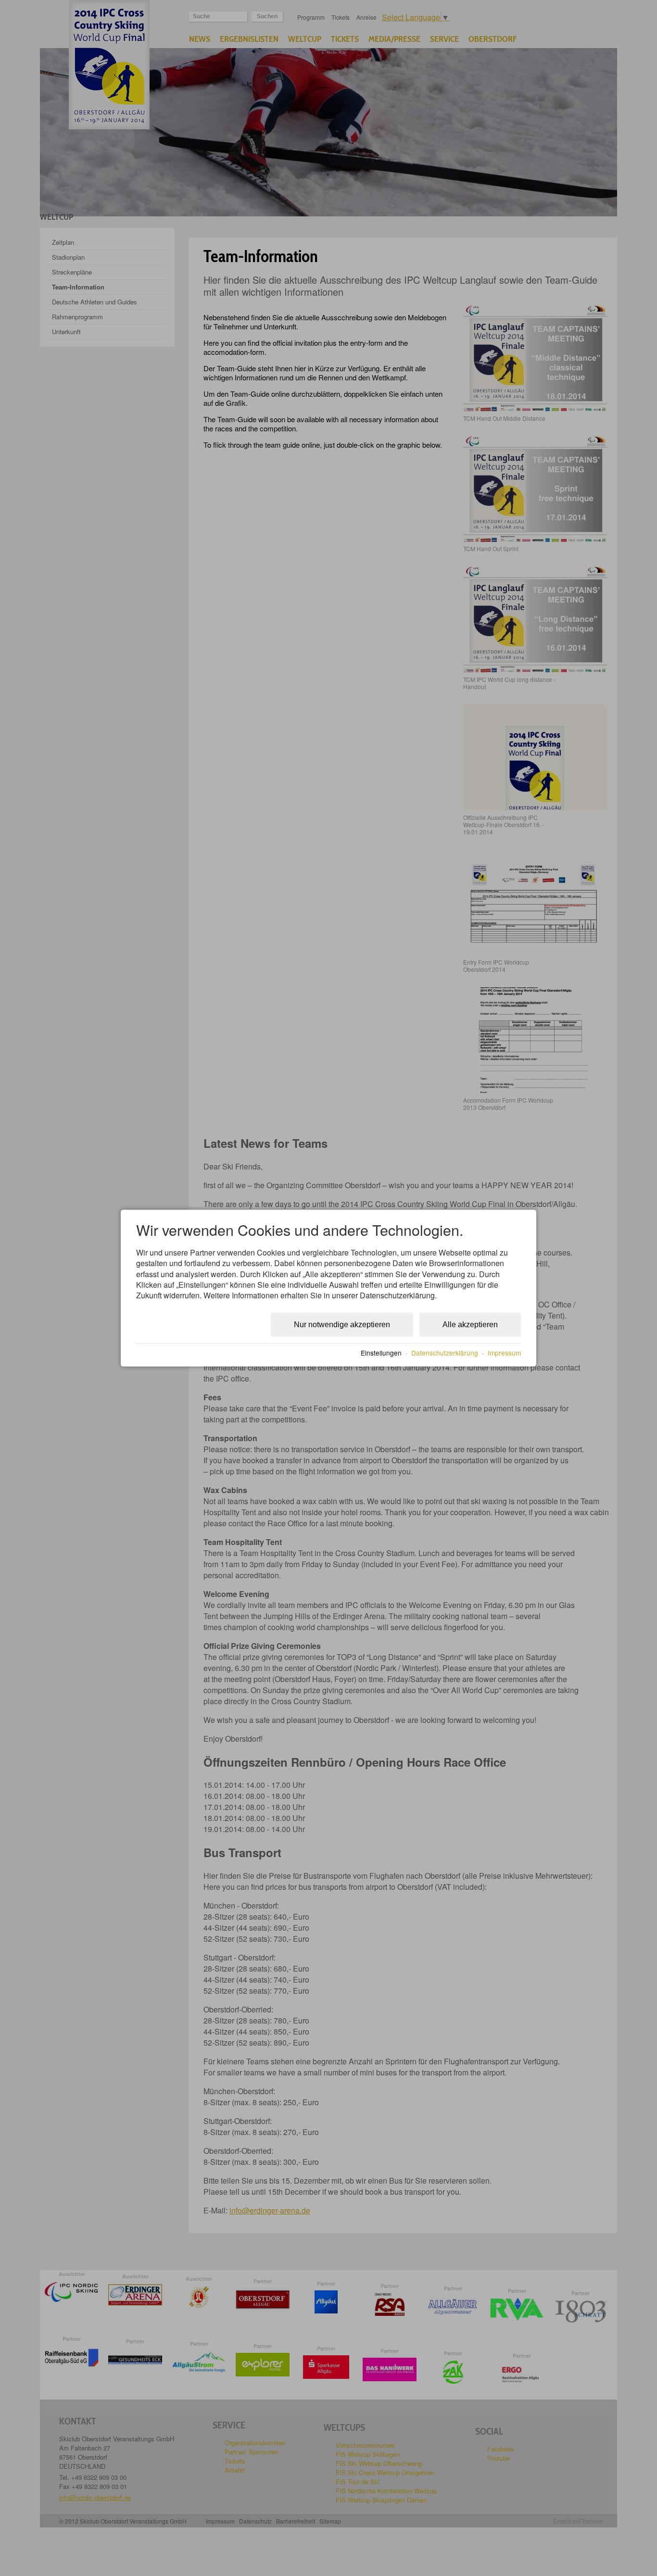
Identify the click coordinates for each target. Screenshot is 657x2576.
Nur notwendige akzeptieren (342, 1325)
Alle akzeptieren (470, 1325)
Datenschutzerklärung (445, 1352)
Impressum (504, 1352)
